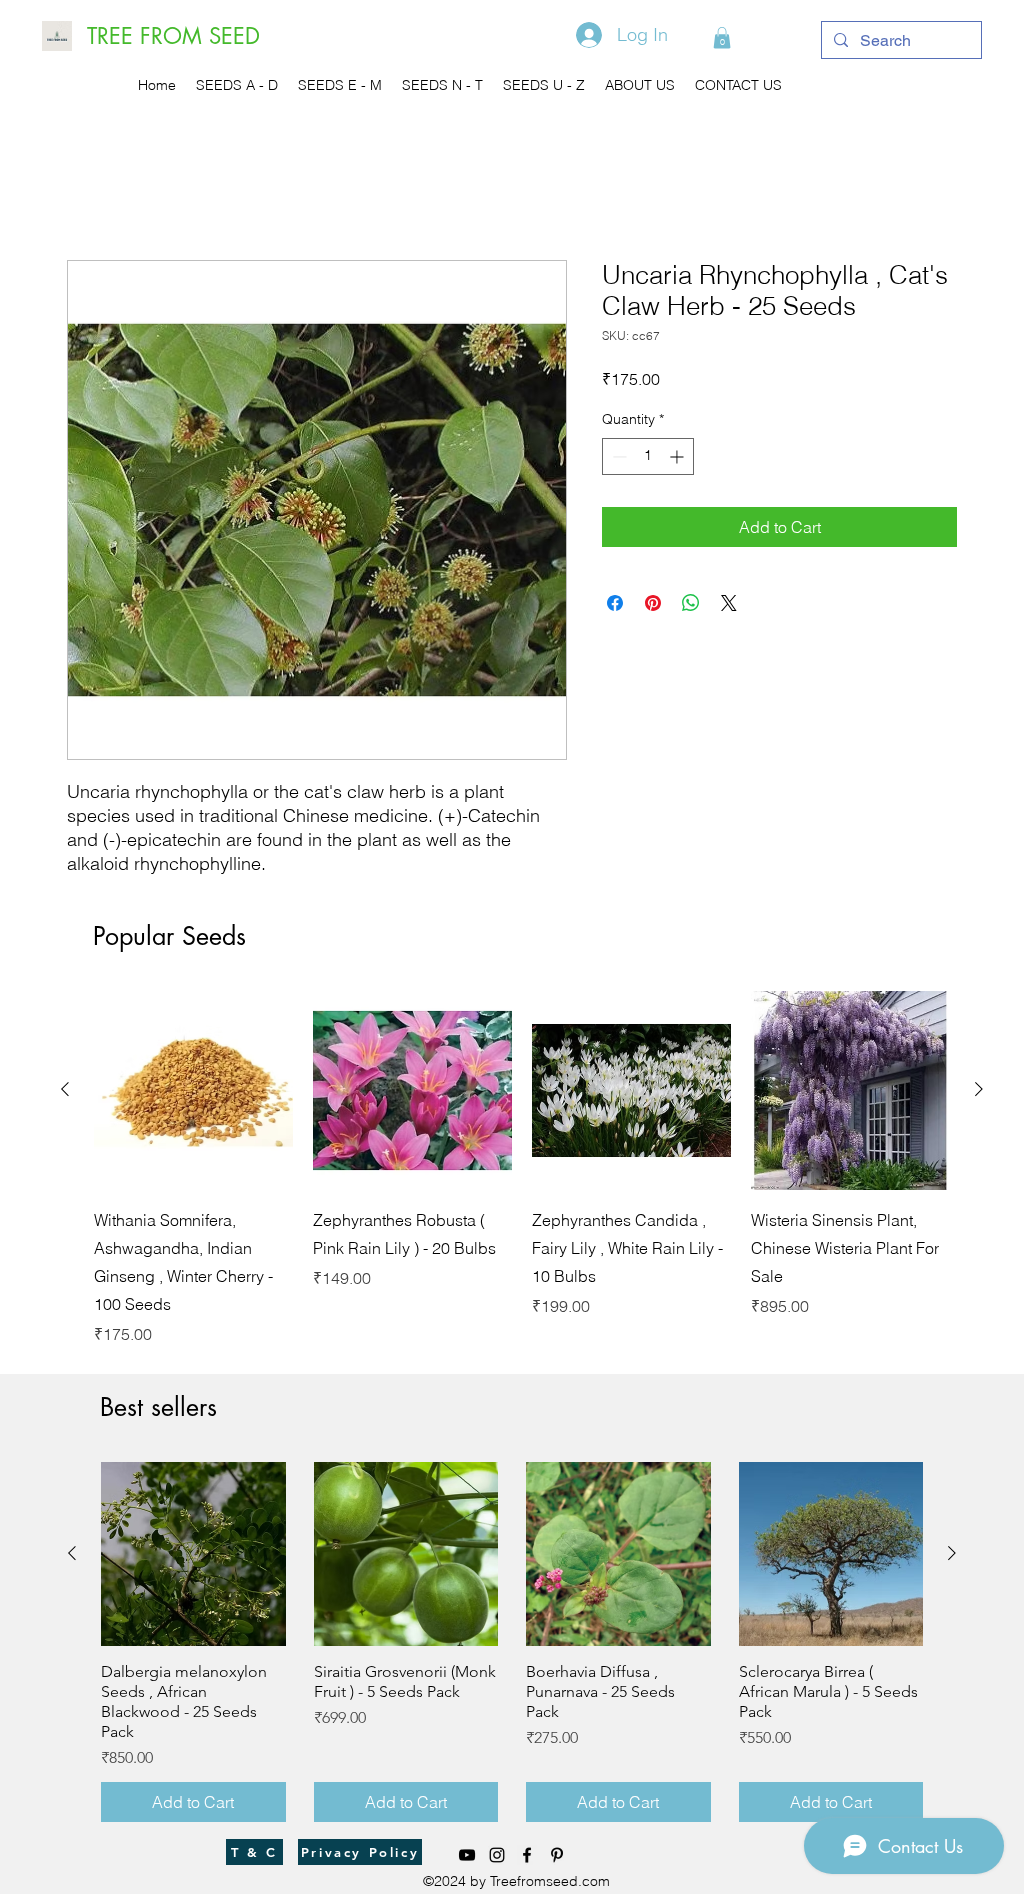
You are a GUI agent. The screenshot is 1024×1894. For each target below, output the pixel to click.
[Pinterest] (557, 1855)
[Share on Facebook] (615, 603)
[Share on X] (729, 603)
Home (88, 188)
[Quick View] (193, 1090)
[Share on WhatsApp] (691, 603)
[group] (522, 1168)
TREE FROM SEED (173, 36)
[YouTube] (467, 1855)
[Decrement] (617, 456)
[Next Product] (979, 1089)
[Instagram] (497, 1855)
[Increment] (678, 456)
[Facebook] (527, 1855)
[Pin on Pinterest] (653, 603)
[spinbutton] (648, 456)
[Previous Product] (65, 1089)
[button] (722, 38)
